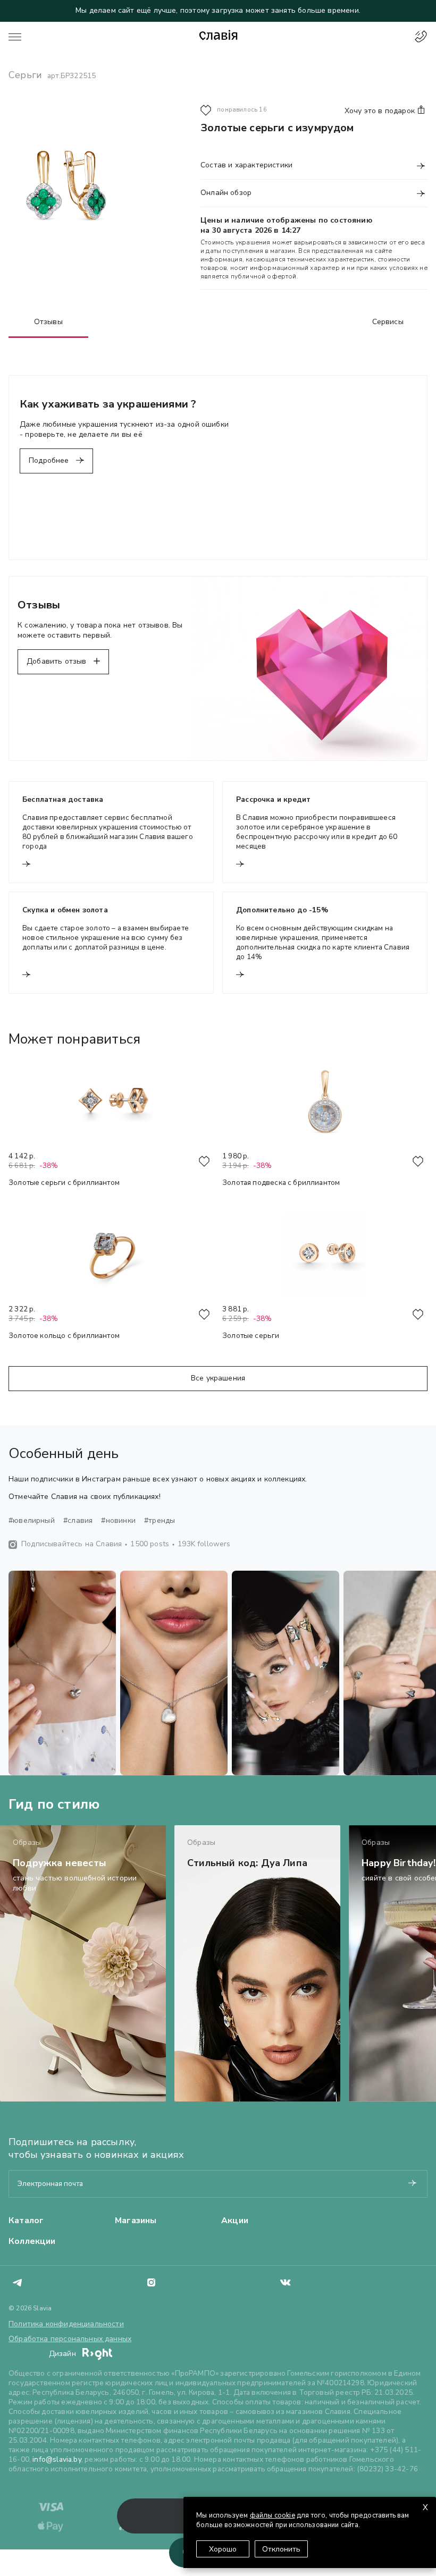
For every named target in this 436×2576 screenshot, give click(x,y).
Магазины (136, 2221)
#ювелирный (32, 1521)
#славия (78, 1521)
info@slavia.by (57, 2459)
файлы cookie (272, 2515)
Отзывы (48, 322)
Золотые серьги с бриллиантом (64, 1183)
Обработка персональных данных (70, 2339)
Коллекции (32, 2241)
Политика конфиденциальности (66, 2324)
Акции (235, 2221)
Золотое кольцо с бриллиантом (64, 1336)
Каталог (26, 2221)
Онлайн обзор (226, 193)
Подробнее (50, 460)
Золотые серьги (251, 1336)
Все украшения (218, 1378)
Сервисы (388, 322)
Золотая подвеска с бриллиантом (281, 1183)
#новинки (118, 1521)
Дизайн (64, 2354)
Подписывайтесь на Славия (72, 1544)
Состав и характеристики (246, 165)
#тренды (160, 1521)
